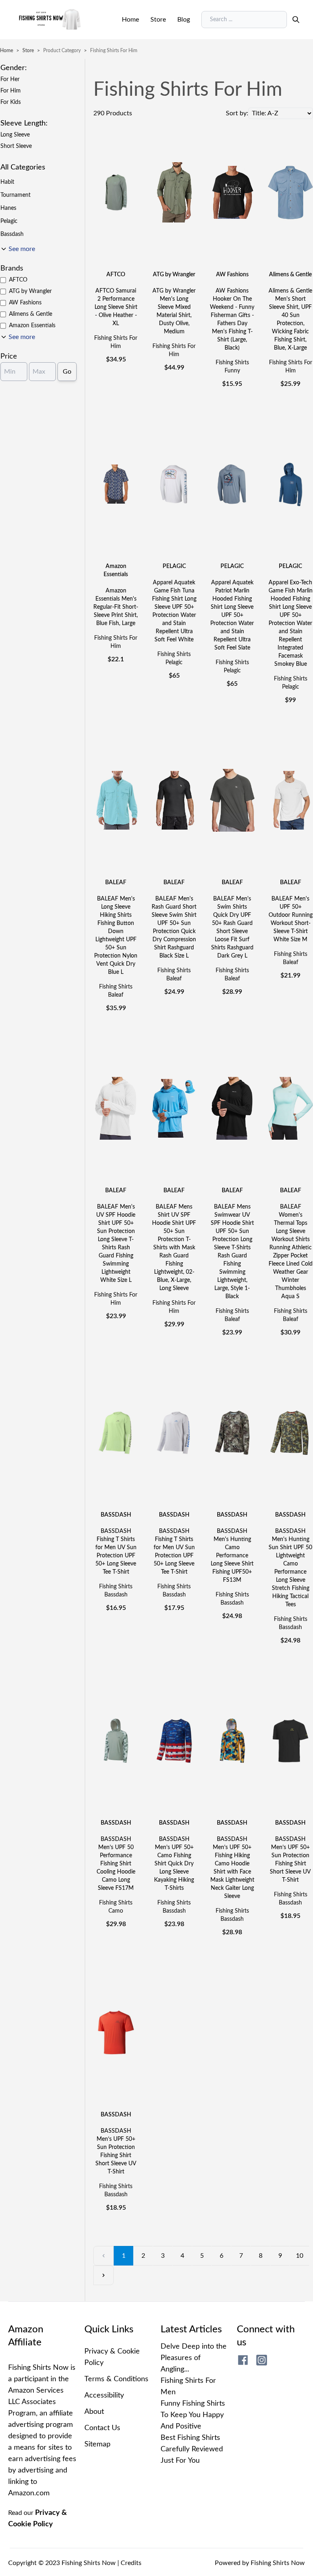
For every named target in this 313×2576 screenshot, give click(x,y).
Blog (184, 20)
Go (67, 372)
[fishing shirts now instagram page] (262, 2360)
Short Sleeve (16, 146)
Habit (7, 182)
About (94, 2412)
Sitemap (97, 2444)
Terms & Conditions (116, 2379)
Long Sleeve (15, 135)
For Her (10, 79)
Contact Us (102, 2428)
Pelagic (9, 221)
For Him (11, 91)
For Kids (11, 102)
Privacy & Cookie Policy (112, 2357)
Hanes (8, 208)
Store (158, 20)
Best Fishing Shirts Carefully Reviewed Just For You (192, 2449)
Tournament (15, 195)
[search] (296, 20)
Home (130, 20)
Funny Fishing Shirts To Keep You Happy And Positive (193, 2415)
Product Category (62, 51)
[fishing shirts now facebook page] (243, 2360)
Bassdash (12, 234)
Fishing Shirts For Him (114, 51)
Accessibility (104, 2395)
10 (300, 2256)
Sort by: (237, 113)
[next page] (104, 2275)
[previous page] (104, 2256)
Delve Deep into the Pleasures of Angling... (194, 2358)
